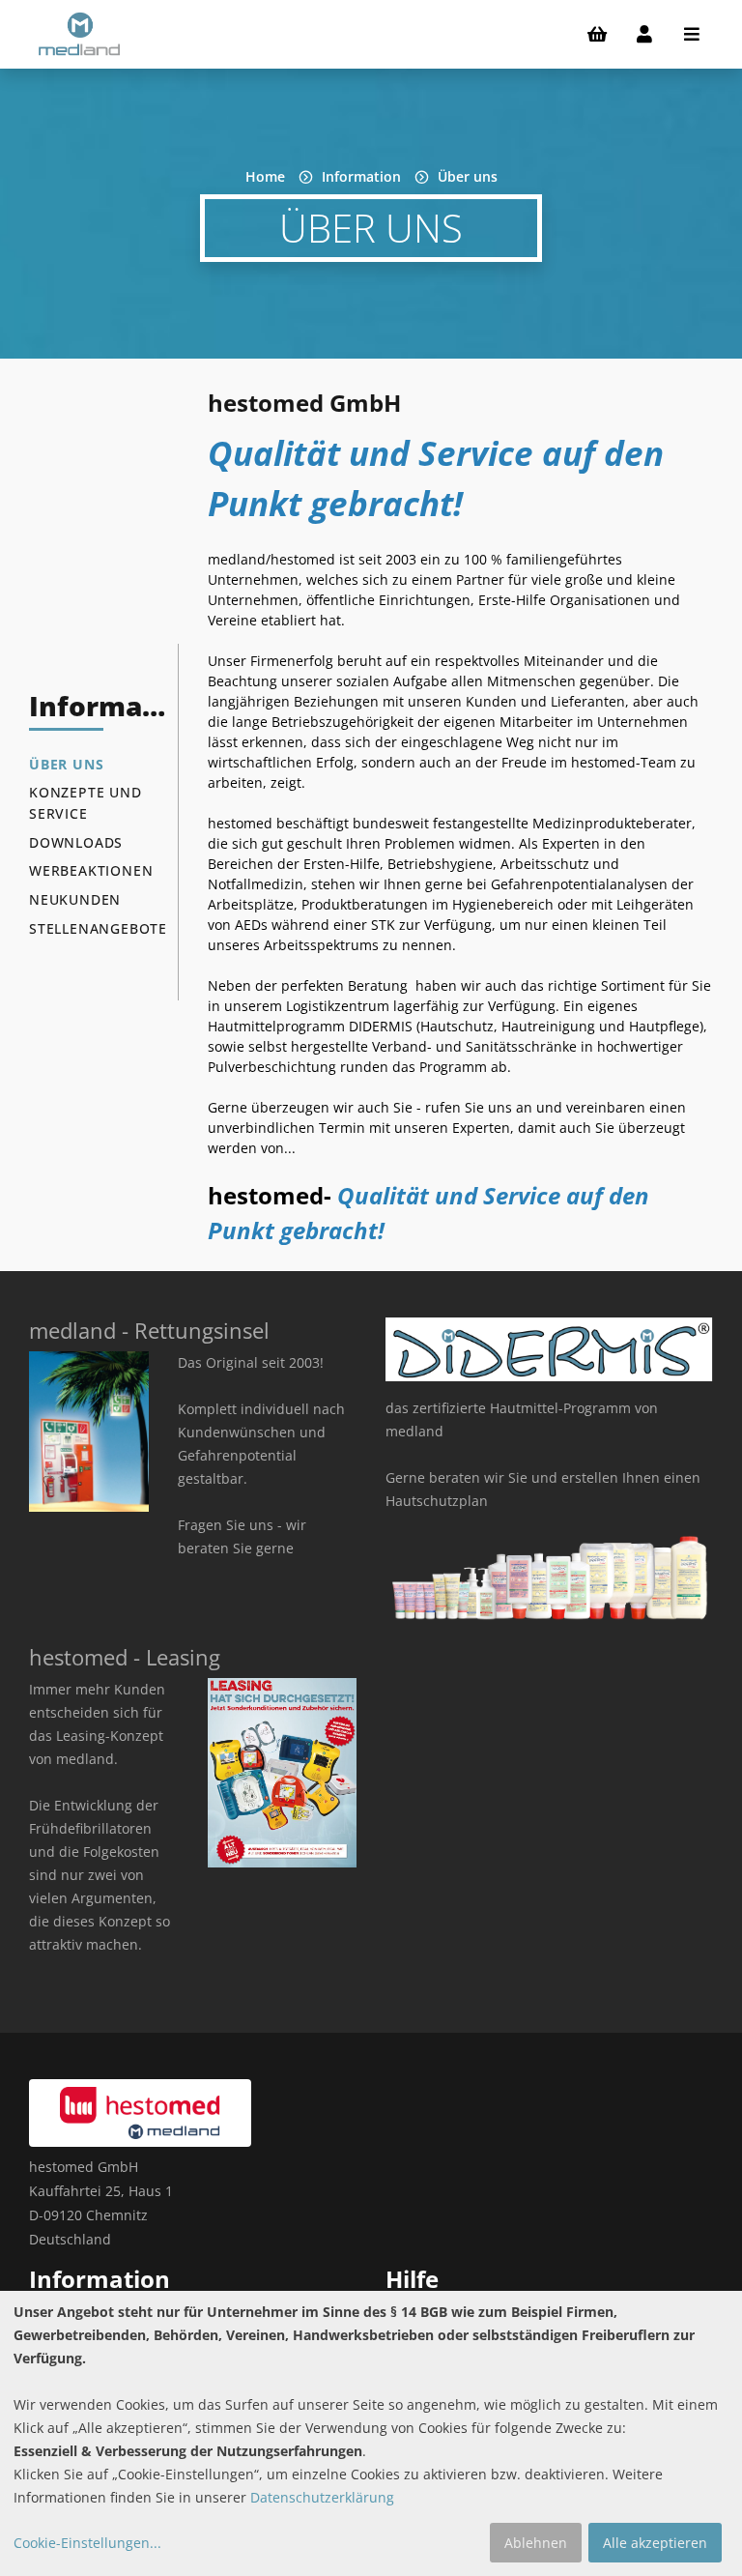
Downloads (76, 842)
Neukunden (75, 899)
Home (265, 176)
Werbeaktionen (91, 870)
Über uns (468, 176)
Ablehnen (536, 2543)
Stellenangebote (98, 928)
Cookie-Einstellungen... (87, 2543)
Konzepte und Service (86, 803)
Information (361, 176)
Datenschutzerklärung (322, 2497)
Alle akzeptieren (655, 2543)
